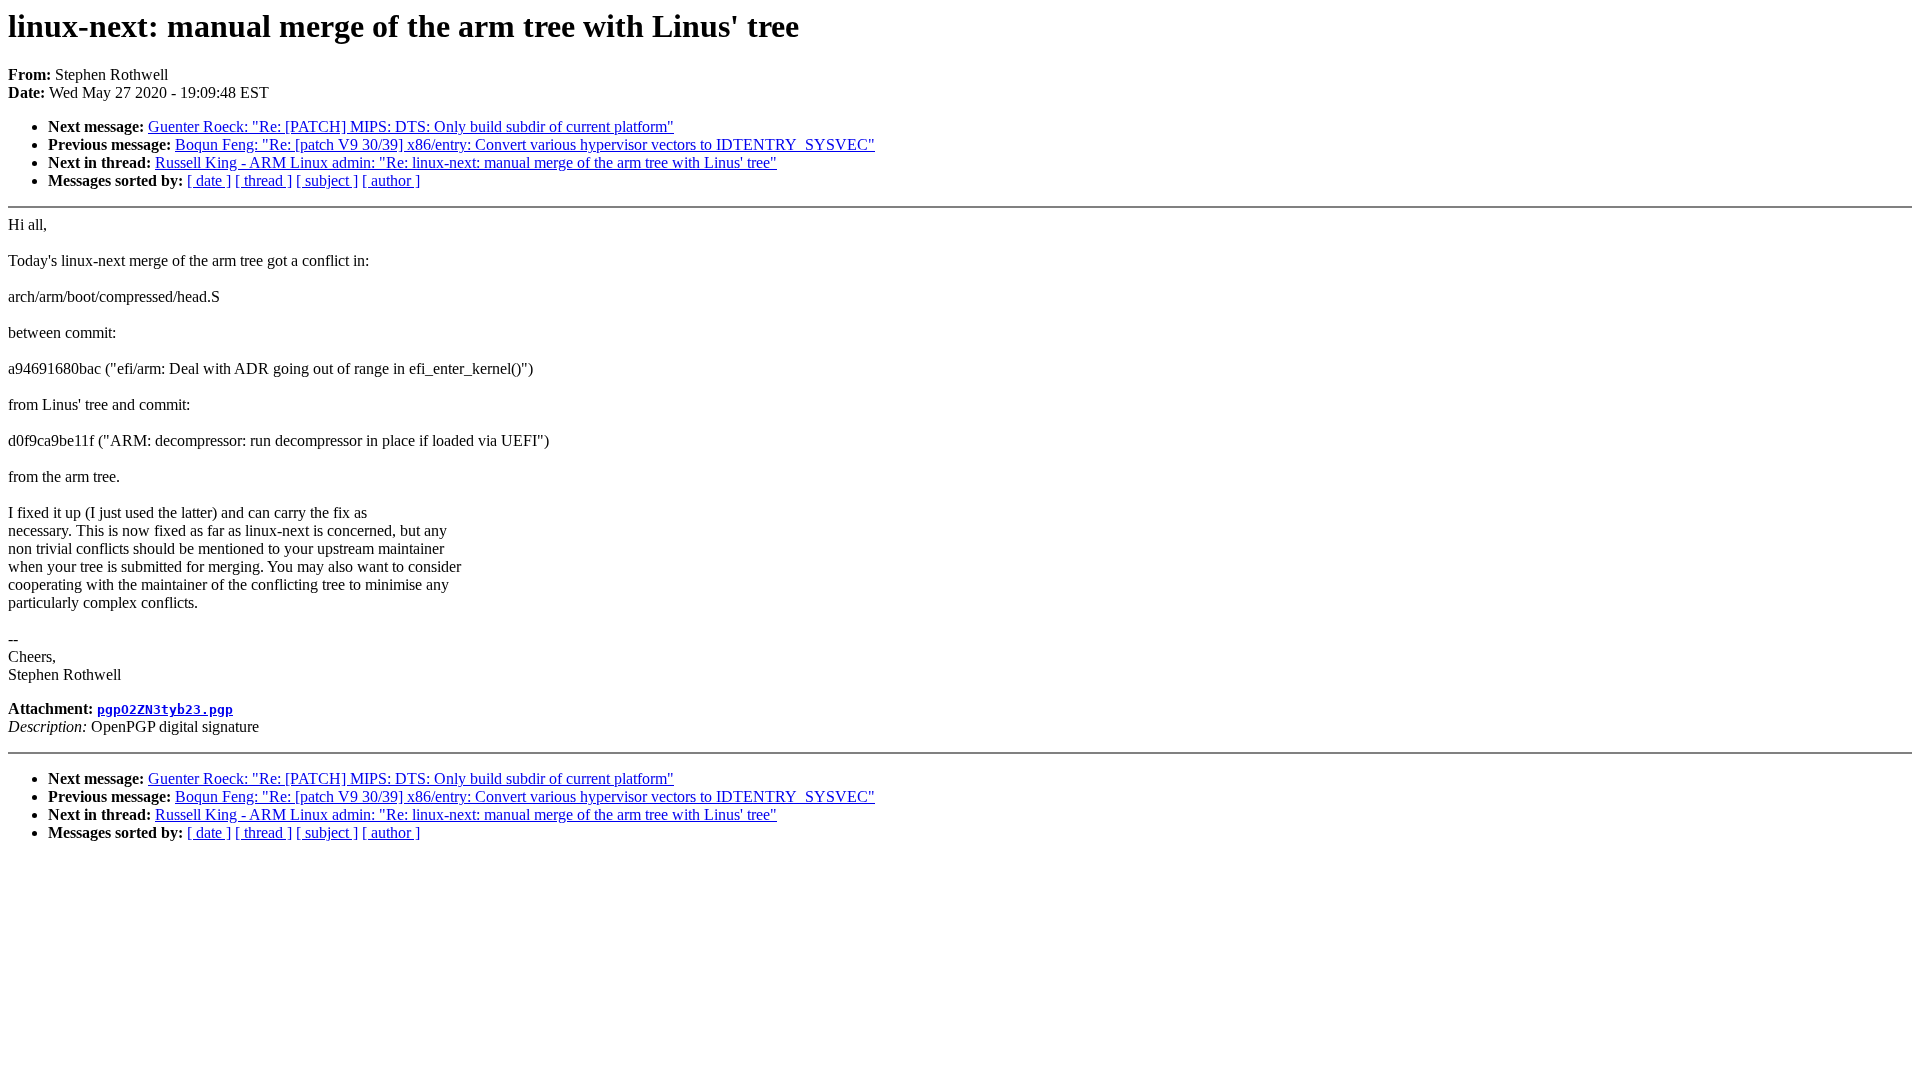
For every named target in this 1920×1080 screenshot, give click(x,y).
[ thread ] (263, 180)
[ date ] (209, 180)
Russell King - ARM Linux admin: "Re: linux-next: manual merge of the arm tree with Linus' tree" (466, 162)
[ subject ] (327, 180)
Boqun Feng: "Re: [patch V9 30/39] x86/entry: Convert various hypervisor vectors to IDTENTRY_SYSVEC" (525, 144)
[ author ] (391, 180)
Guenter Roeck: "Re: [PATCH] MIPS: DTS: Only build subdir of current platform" (411, 126)
